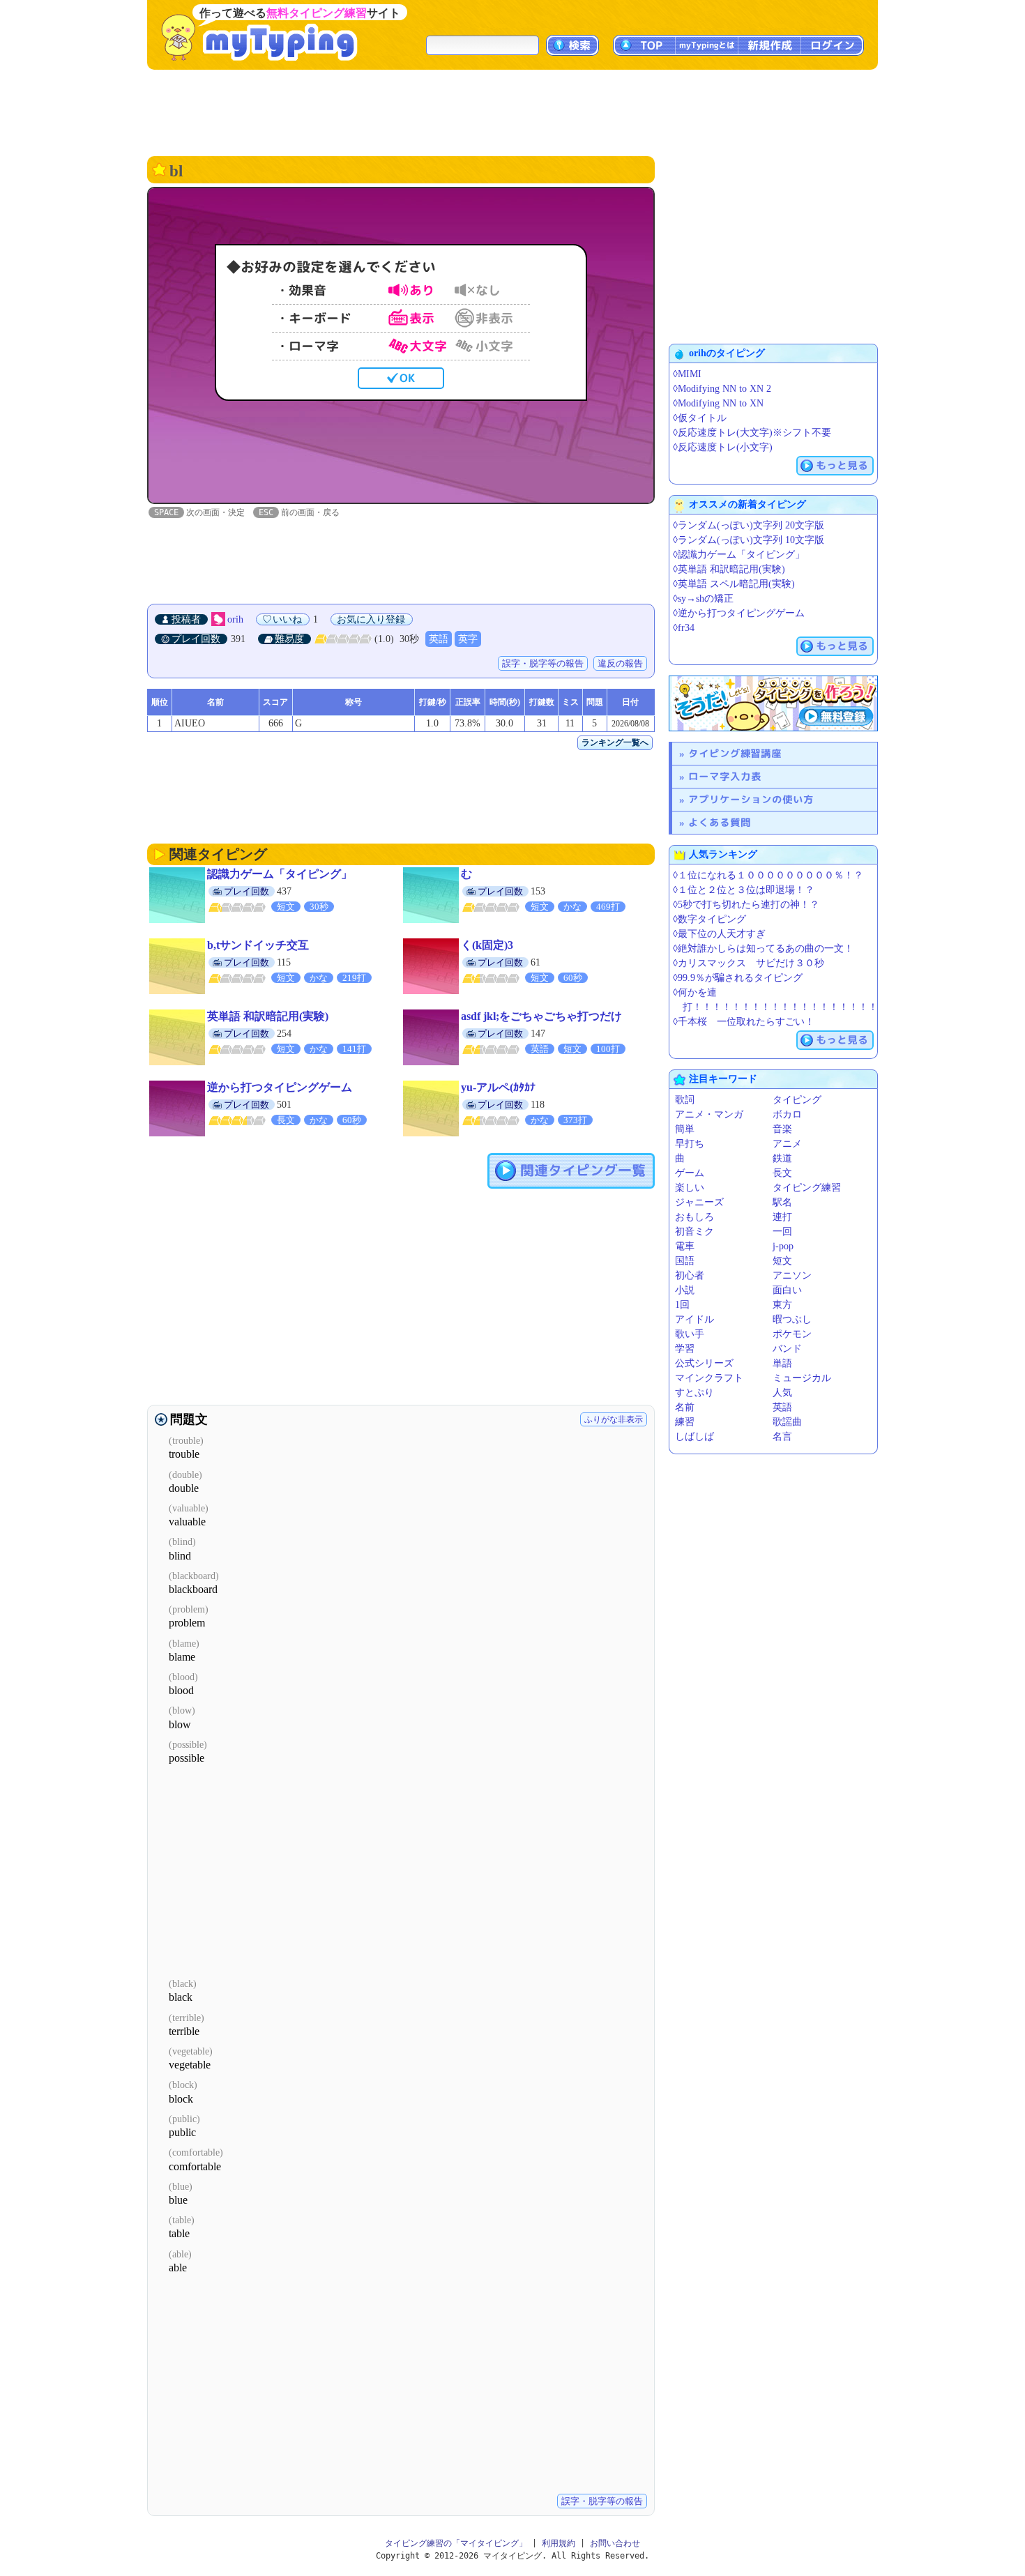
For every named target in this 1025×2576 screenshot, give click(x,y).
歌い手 (690, 1334)
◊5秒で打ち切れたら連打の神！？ (746, 905)
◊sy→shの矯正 (703, 599)
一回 (782, 1232)
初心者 (690, 1275)
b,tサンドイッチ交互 (258, 945)
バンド (787, 1349)
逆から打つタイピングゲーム (280, 1087)
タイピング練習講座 (735, 753)
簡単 (685, 1129)
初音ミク (694, 1232)
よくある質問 (720, 822)
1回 (682, 1305)
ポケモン (792, 1334)
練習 (685, 1422)
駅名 (782, 1202)
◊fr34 (684, 628)
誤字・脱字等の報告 (543, 663)
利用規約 (559, 2543)
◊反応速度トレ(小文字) (723, 447)
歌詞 (685, 1100)
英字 (468, 639)
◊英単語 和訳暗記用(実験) (729, 569)
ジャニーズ (699, 1202)
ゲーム (690, 1173)
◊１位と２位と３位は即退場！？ (744, 890)
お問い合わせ (615, 2543)
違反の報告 (620, 663)
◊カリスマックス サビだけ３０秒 (749, 963)
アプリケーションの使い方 (751, 799)
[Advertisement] (512, 112)
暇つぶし (792, 1319)
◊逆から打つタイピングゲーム (739, 613)
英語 (439, 639)
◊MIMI (687, 374)
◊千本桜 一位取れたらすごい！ (744, 1022)
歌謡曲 (787, 1422)
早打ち (690, 1144)
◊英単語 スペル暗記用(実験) (734, 584)
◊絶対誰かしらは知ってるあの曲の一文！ (763, 948)
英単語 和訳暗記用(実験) (268, 1016)
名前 (685, 1407)
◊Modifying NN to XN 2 (722, 389)
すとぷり (694, 1393)
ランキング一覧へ (615, 742)
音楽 (782, 1129)
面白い (787, 1290)
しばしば (694, 1436)
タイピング (797, 1100)
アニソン (792, 1275)
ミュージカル (802, 1378)
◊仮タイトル (700, 418)
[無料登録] (773, 703)
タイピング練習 (807, 1188)
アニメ (787, 1144)
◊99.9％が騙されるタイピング (738, 978)
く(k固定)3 (487, 945)
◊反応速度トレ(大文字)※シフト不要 (752, 433)
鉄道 (782, 1158)
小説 (685, 1290)
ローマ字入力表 (725, 776)
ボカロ (787, 1114)
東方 (782, 1305)
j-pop (783, 1246)
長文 (782, 1173)
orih (235, 619)
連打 (782, 1217)
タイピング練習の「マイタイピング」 (456, 2543)
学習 (685, 1349)
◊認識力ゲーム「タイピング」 (739, 555)
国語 (685, 1261)
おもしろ (694, 1217)
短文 (782, 1261)
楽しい (690, 1188)
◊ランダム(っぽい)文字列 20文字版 (749, 525)
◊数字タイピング (709, 919)
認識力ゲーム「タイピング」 (280, 874)
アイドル (694, 1319)
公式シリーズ (704, 1363)
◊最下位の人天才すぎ (719, 934)
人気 (782, 1393)
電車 (685, 1246)
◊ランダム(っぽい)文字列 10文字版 (749, 540)
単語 (782, 1363)
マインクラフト (709, 1378)
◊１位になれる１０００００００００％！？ (768, 875)
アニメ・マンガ (709, 1114)
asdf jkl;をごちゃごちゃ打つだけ (541, 1016)
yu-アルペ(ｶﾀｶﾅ (498, 1087)
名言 (782, 1436)
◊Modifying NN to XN (718, 403)
